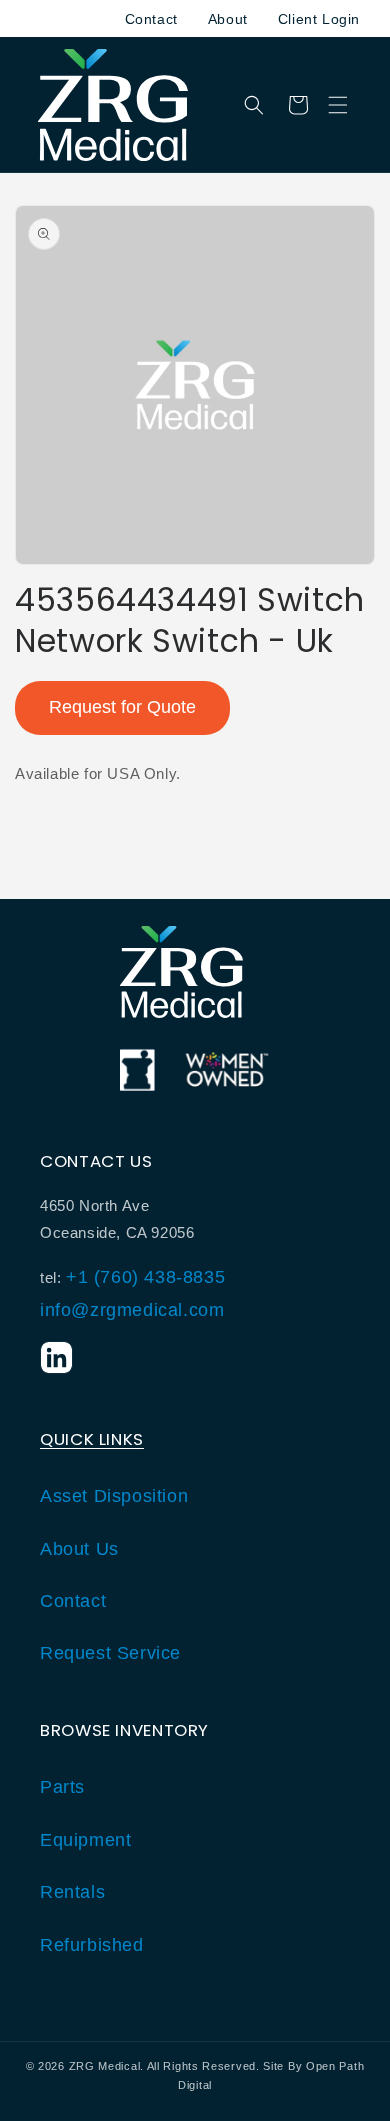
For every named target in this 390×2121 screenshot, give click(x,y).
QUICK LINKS (92, 1439)
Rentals (72, 1892)
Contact (151, 19)
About (228, 19)
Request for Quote (122, 707)
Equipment (85, 1840)
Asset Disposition (114, 1496)
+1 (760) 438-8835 (145, 1277)
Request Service (110, 1653)
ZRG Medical (105, 2066)
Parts (62, 1787)
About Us (79, 1549)
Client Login (319, 19)
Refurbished (92, 1945)
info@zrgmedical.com (132, 1310)
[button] (338, 105)
